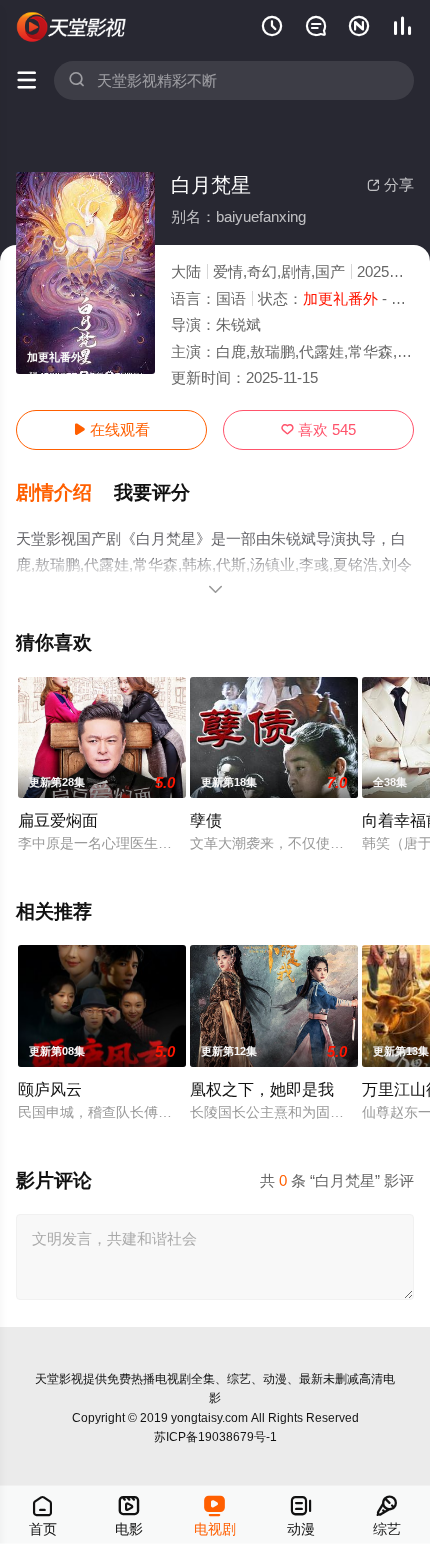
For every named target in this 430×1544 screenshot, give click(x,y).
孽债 (206, 820)
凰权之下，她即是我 (262, 1089)
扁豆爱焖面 (58, 820)
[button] (65, 493)
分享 (390, 184)
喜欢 (318, 429)
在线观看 (111, 429)
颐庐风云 (50, 1089)
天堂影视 (59, 1379)
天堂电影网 (72, 27)
